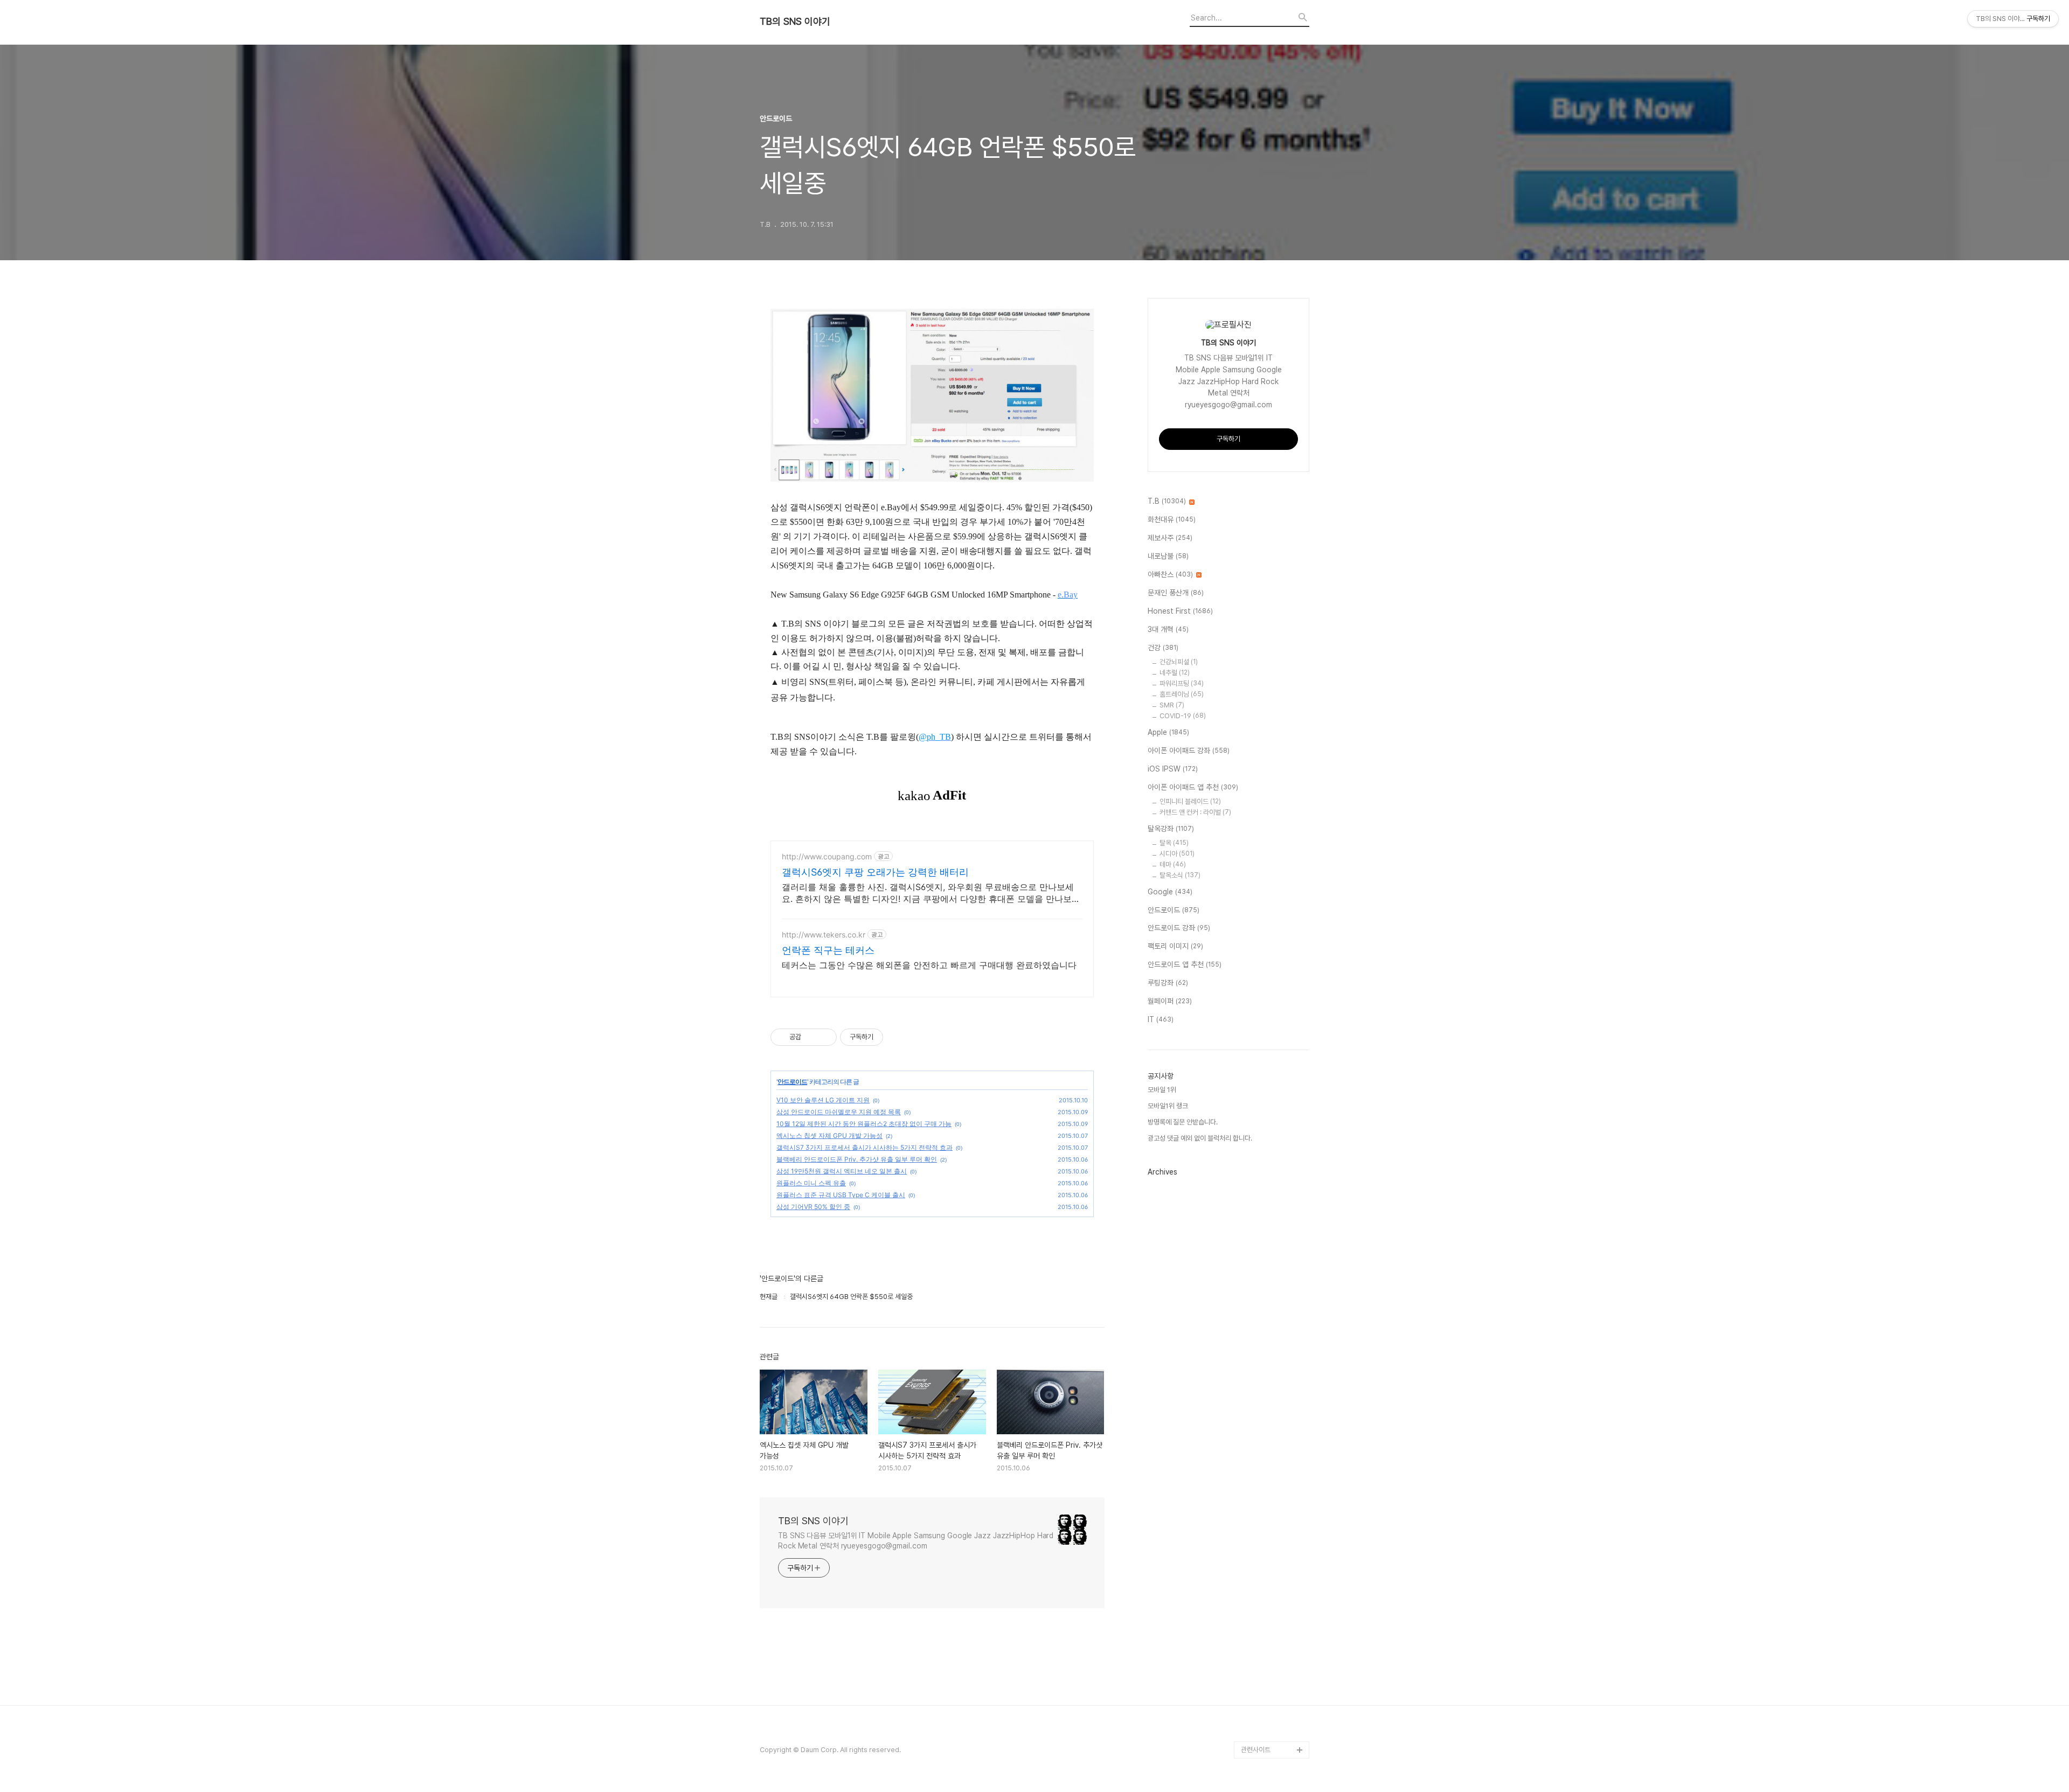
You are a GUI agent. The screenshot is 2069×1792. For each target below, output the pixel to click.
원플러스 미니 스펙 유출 (811, 1183)
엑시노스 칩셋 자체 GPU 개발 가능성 (829, 1135)
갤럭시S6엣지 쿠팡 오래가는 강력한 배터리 (875, 872)
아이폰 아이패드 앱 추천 (1193, 787)
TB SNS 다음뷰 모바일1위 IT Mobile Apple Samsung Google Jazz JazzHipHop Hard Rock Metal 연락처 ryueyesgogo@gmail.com (916, 1541)
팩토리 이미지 (1175, 946)
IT (1161, 1019)
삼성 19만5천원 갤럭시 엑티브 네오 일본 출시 (842, 1171)
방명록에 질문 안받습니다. (1183, 1122)
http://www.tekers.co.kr (824, 935)
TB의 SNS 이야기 (795, 22)
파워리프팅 (1182, 683)
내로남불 (1168, 556)
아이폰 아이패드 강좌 (1189, 751)
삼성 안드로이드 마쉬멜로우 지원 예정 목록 (839, 1112)
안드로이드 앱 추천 (1185, 964)
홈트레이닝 (1182, 694)
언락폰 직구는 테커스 (828, 950)
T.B (1167, 501)
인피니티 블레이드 (1190, 801)
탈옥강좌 (1171, 829)
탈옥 (1174, 843)
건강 (1163, 648)
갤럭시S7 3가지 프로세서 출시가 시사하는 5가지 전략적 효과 (865, 1147)
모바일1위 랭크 (1168, 1106)
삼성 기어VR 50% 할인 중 (813, 1207)
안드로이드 (792, 1082)
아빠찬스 (1170, 574)
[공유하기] (811, 1037)
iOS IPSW (1173, 769)
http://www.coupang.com (827, 856)
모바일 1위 (1162, 1090)
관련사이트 (1256, 1750)
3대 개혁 (1168, 629)
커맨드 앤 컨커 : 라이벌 (1195, 812)
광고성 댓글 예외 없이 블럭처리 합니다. (1200, 1138)
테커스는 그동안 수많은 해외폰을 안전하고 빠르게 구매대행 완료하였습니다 (929, 965)
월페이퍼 (1170, 1001)
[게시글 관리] (825, 1037)
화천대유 (1172, 519)
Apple (1168, 732)
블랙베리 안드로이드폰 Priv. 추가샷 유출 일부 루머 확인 (857, 1159)
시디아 (1177, 854)
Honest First (1180, 611)
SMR (1172, 705)
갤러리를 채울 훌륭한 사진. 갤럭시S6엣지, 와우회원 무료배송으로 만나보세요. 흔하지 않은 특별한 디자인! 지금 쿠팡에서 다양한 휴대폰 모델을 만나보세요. (931, 893)
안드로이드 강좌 (1179, 928)
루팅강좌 (1168, 983)
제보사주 (1170, 538)
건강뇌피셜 (1179, 662)
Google (1170, 892)
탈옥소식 (1180, 875)
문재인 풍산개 (1176, 593)
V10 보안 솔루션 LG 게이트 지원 (823, 1100)
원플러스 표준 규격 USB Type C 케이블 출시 (841, 1195)
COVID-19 (1183, 716)
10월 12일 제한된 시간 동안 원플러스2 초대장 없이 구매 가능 (864, 1124)
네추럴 (1175, 673)
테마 (1173, 864)
